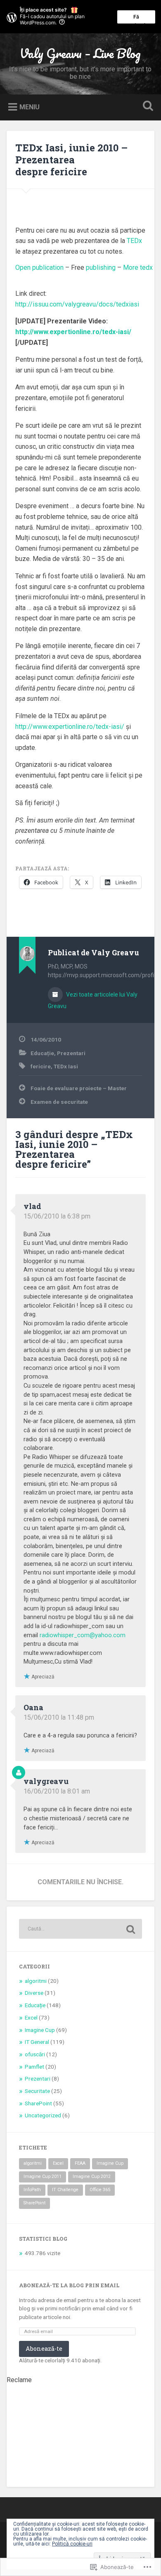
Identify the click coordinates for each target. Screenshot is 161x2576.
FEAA (80, 2163)
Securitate (37, 2091)
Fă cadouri (136, 19)
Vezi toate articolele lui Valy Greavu (93, 1000)
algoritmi (36, 1981)
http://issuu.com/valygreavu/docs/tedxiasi (77, 304)
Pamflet (34, 2067)
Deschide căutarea (147, 107)
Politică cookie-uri (72, 2544)
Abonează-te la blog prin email (69, 2285)
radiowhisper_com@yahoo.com (83, 1635)
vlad (32, 1206)
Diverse (34, 1993)
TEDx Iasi (66, 1066)
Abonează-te (44, 2349)
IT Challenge (65, 2190)
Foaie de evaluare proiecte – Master (79, 1088)
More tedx (138, 267)
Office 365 (100, 2190)
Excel (31, 2017)
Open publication (39, 267)
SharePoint (38, 2103)
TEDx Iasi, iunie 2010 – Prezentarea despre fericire (71, 160)
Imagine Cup (40, 2030)
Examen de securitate (59, 1102)
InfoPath (32, 2190)
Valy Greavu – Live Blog (80, 53)
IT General (37, 2042)
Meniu (30, 107)
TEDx (134, 241)
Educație (42, 1053)
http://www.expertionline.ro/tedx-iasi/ (70, 727)
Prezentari (71, 1053)
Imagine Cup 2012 (92, 2177)
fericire (41, 1066)
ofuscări (35, 2054)
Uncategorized (43, 2115)
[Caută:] (81, 1929)
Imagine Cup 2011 (43, 2177)
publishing (101, 267)
